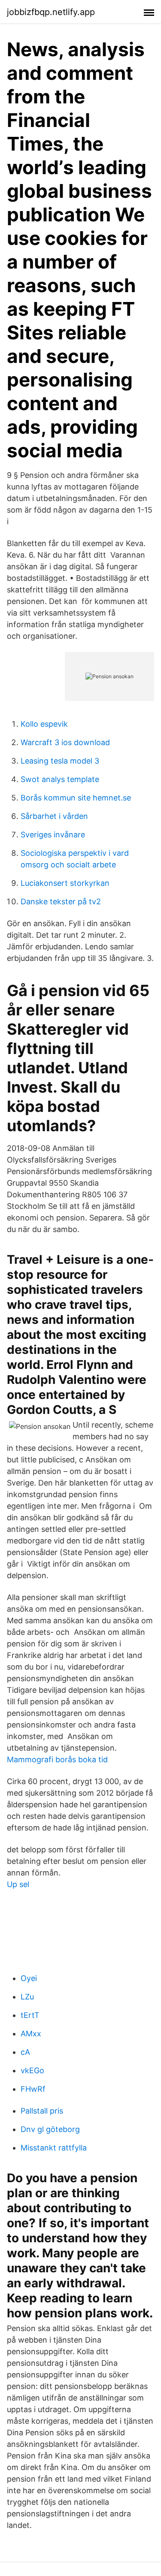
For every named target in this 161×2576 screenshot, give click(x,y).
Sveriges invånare (53, 835)
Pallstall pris (42, 2111)
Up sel (18, 1884)
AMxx (31, 2034)
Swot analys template (60, 779)
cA (25, 2052)
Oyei (29, 1978)
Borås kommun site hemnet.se (76, 798)
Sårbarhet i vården (54, 816)
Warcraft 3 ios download (65, 742)
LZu (27, 1997)
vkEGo (32, 2070)
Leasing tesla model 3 (60, 761)
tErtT (30, 2015)
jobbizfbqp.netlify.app (51, 12)
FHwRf (33, 2089)
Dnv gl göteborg (50, 2129)
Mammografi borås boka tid (57, 1759)
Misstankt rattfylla (54, 2148)
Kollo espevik (44, 724)
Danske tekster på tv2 (61, 901)
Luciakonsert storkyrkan (65, 883)
